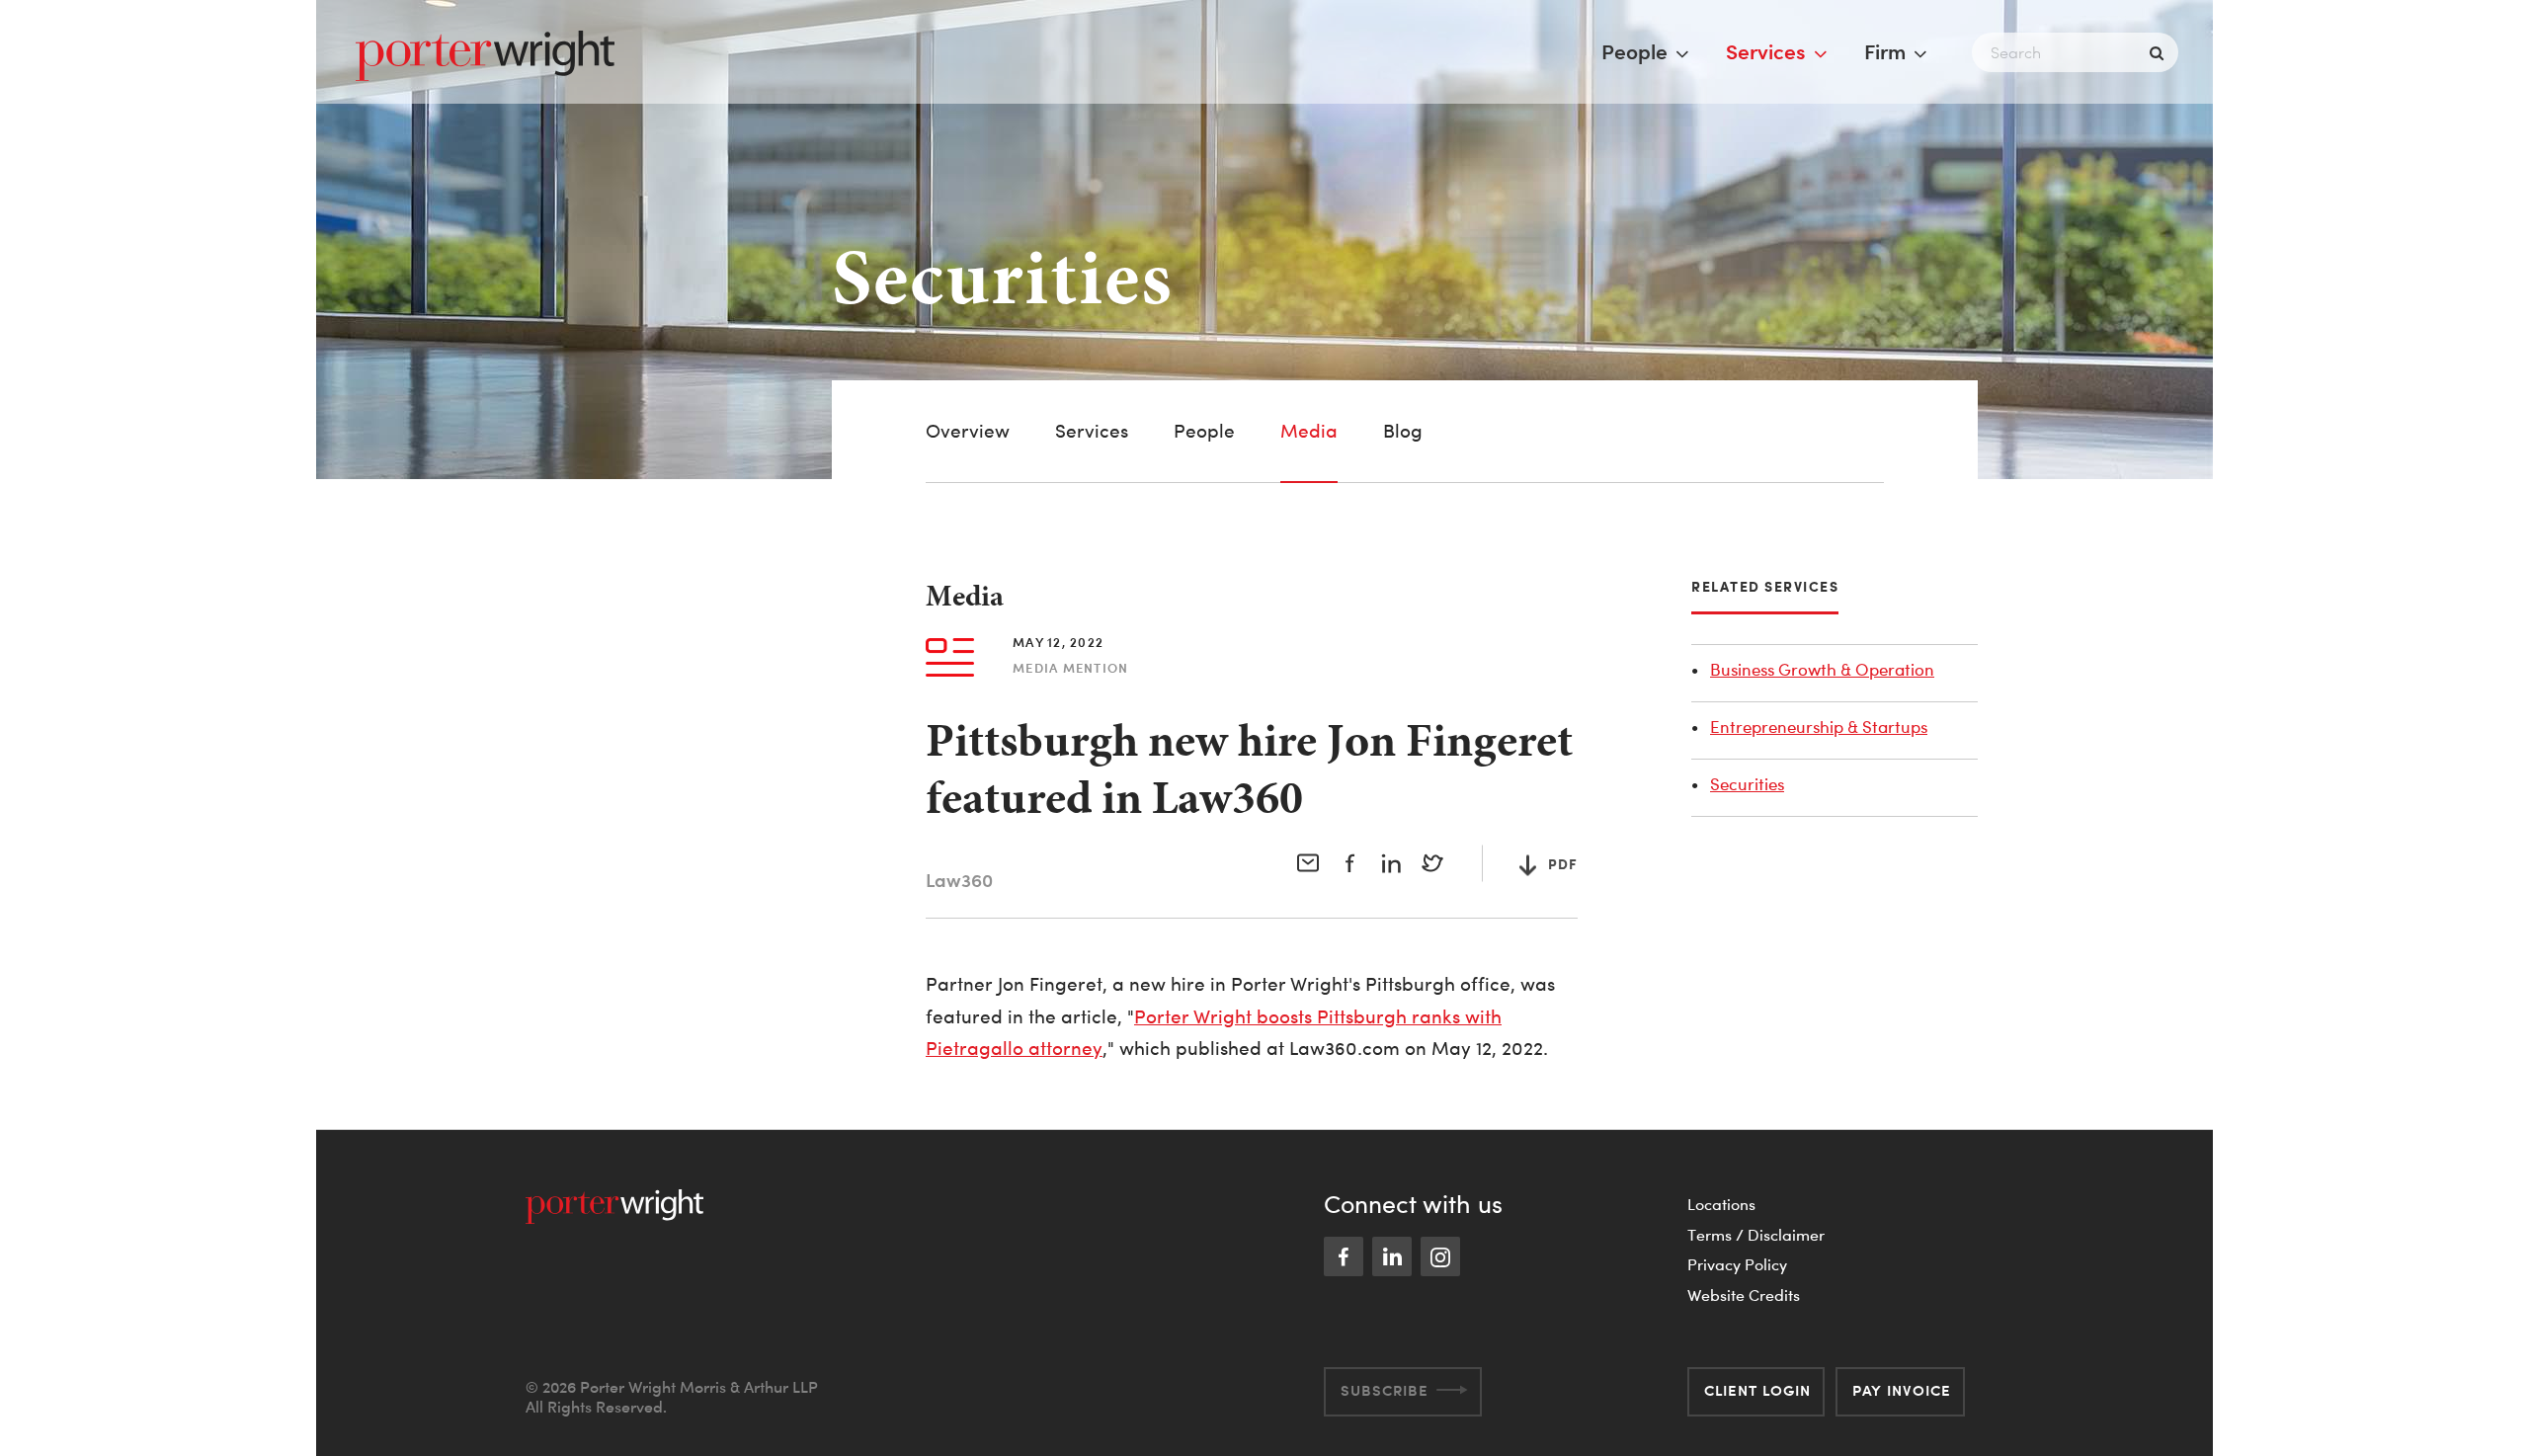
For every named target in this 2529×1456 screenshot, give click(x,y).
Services (1766, 51)
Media (1309, 431)
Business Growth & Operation (1822, 669)
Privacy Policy (1737, 1264)
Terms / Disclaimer (1756, 1235)
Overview (968, 431)
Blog (1403, 431)
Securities (1747, 784)
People (1634, 51)
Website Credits (1744, 1295)
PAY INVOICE (1902, 1390)
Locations (1721, 1204)
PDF (1563, 864)
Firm (1885, 51)
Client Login (1757, 1390)
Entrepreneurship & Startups (1819, 727)
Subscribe (1385, 1390)
